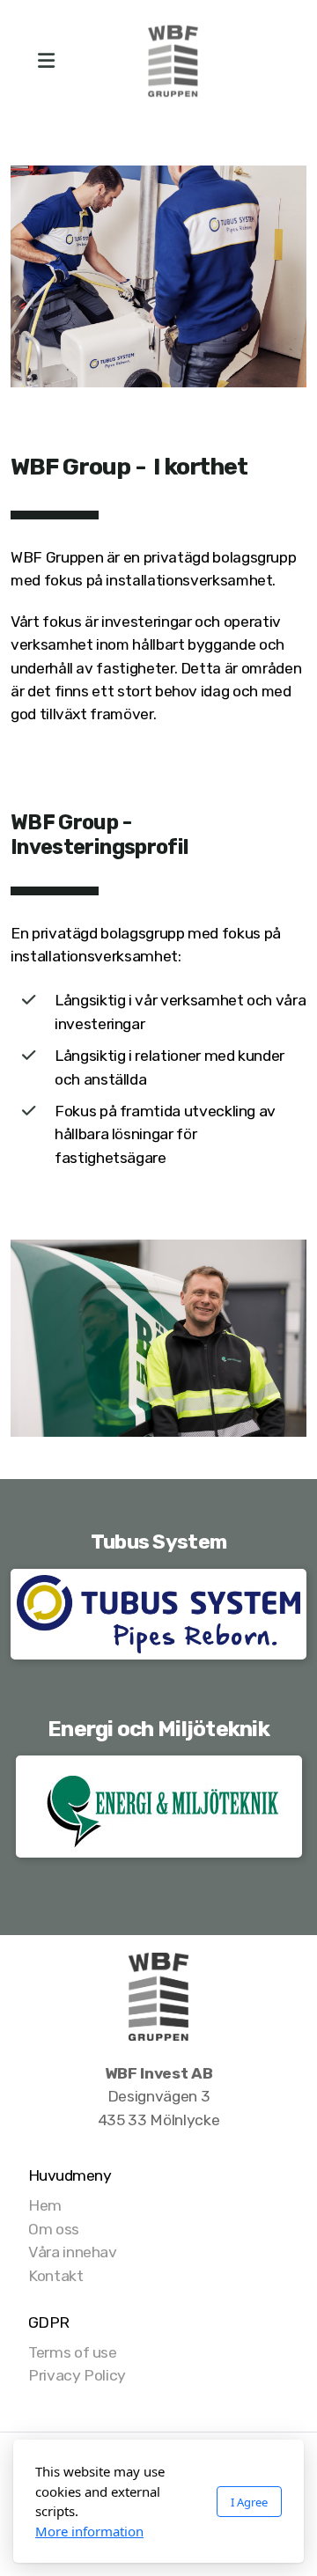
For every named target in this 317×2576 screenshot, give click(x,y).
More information (89, 2531)
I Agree (249, 2502)
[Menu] (46, 62)
